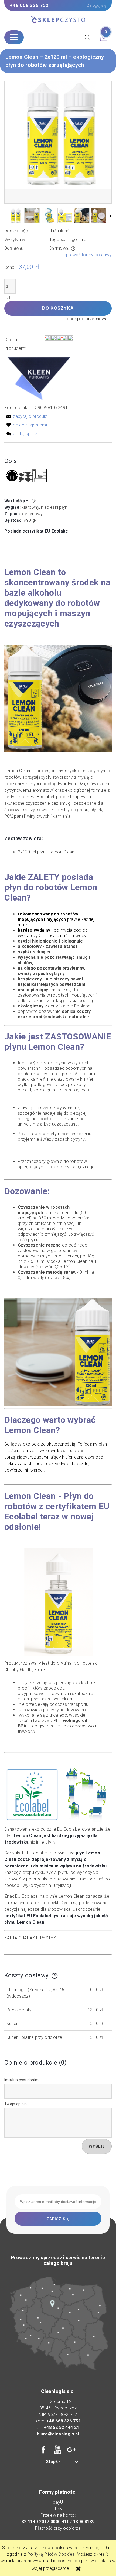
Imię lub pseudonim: (22, 2080)
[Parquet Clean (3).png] (49, 216)
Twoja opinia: (16, 2104)
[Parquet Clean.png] (82, 216)
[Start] (58, 20)
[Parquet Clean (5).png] (15, 216)
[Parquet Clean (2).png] (32, 216)
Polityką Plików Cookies (51, 2554)
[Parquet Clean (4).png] (65, 216)
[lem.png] (99, 216)
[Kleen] (39, 378)
